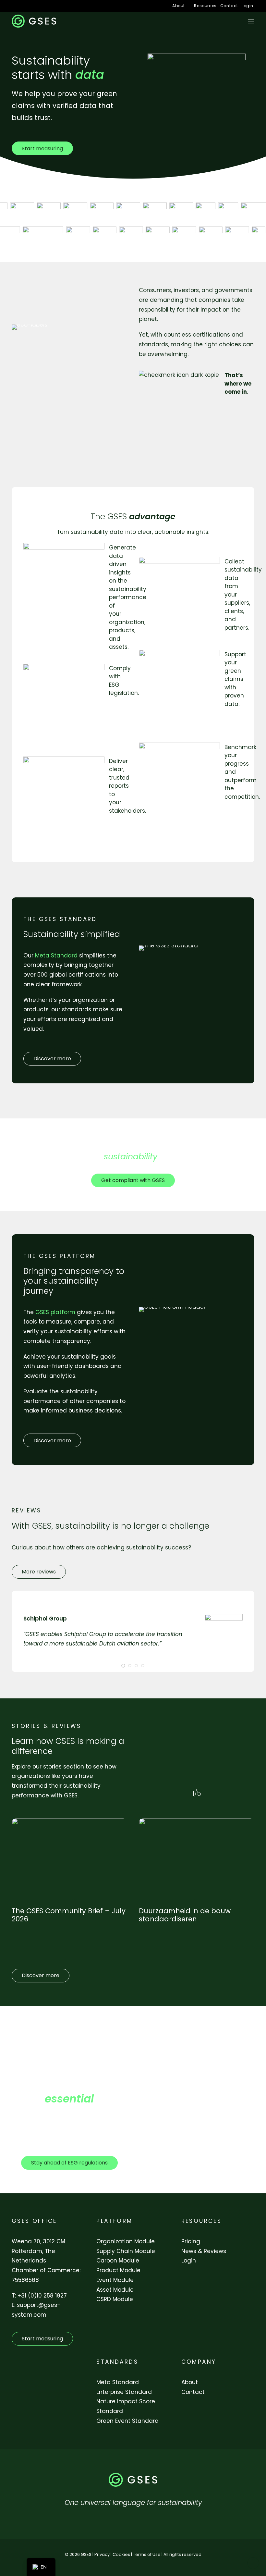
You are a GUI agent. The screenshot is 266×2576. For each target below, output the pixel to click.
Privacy (102, 2554)
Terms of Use (147, 2554)
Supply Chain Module (126, 2251)
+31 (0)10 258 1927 (42, 2296)
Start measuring (42, 148)
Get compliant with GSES (133, 1180)
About (179, 6)
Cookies (121, 2554)
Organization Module (126, 2241)
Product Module (118, 2270)
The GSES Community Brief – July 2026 (69, 1915)
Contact (229, 6)
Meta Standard (118, 2382)
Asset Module (115, 2290)
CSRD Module (115, 2299)
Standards (117, 2362)
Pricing (191, 2241)
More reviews (39, 1572)
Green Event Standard (127, 2421)
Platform (114, 2221)
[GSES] (34, 21)
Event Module (115, 2280)
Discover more (52, 1059)
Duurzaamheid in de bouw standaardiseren (185, 1915)
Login (248, 6)
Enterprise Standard (124, 2392)
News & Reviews (204, 2251)
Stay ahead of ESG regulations (69, 2163)
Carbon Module (118, 2261)
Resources (205, 6)
